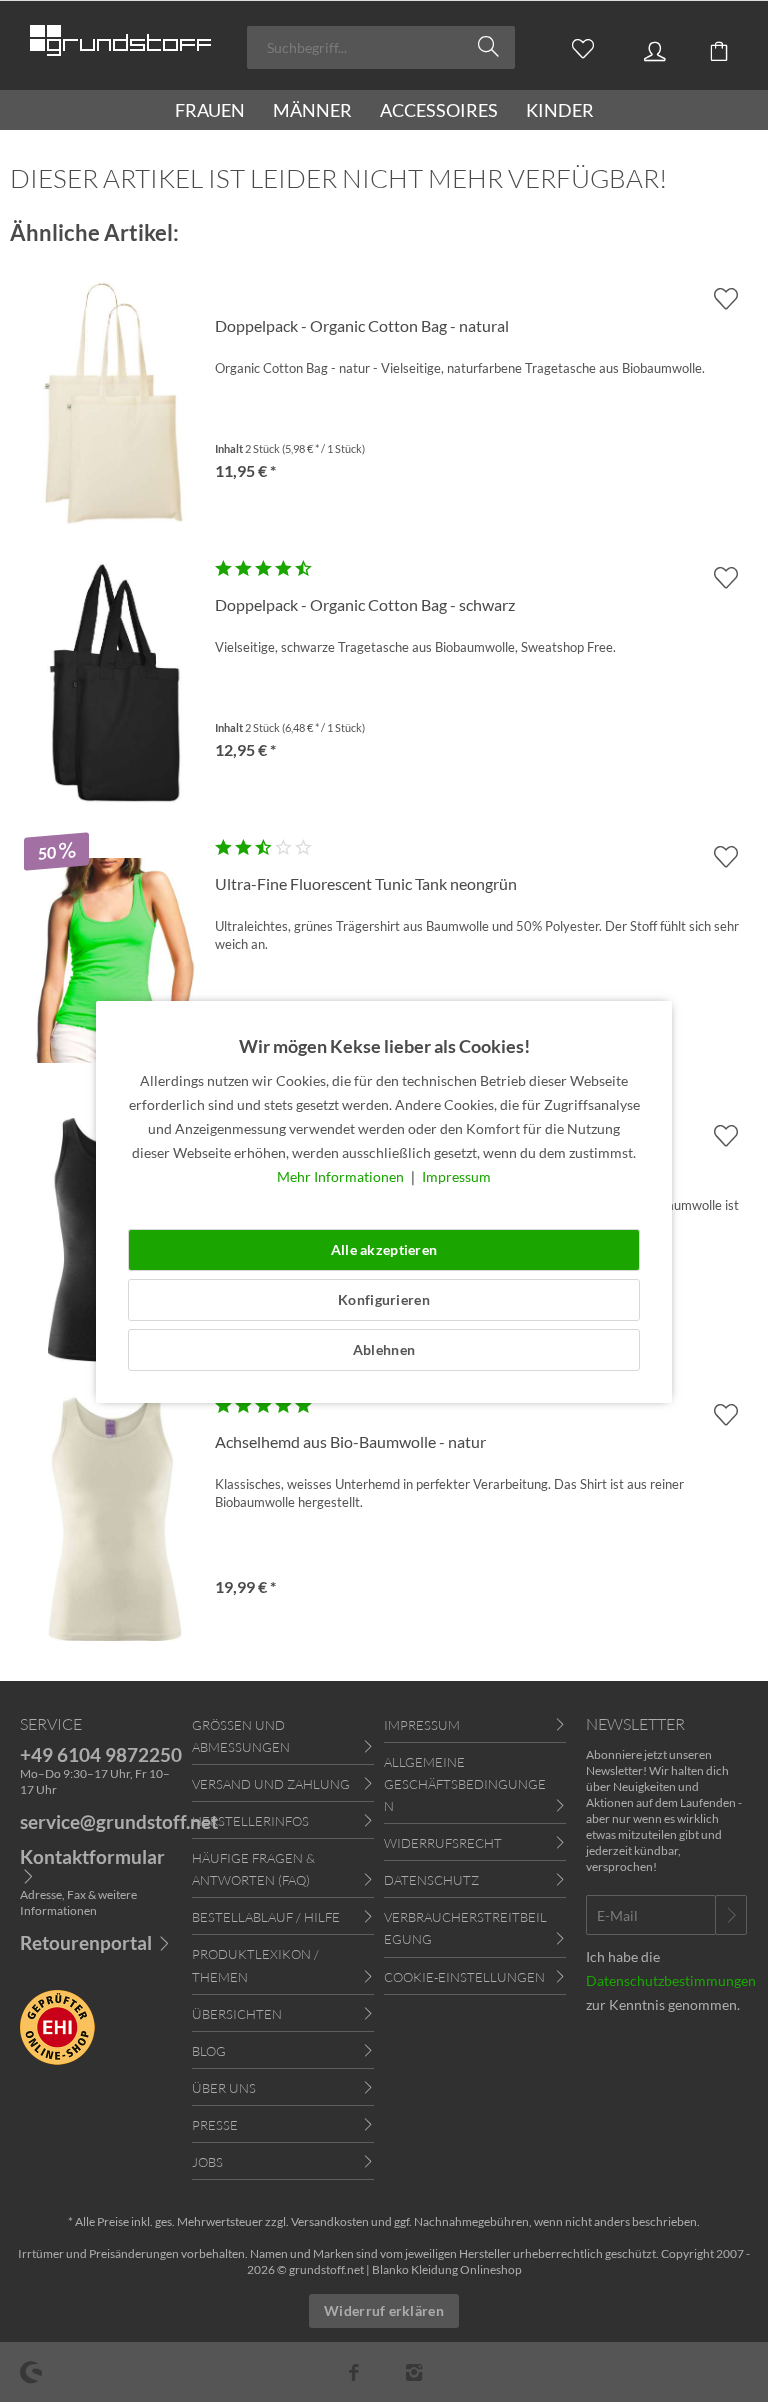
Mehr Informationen (342, 1176)
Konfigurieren (384, 1299)
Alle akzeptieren (384, 1249)
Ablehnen (384, 1349)
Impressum (456, 1176)
